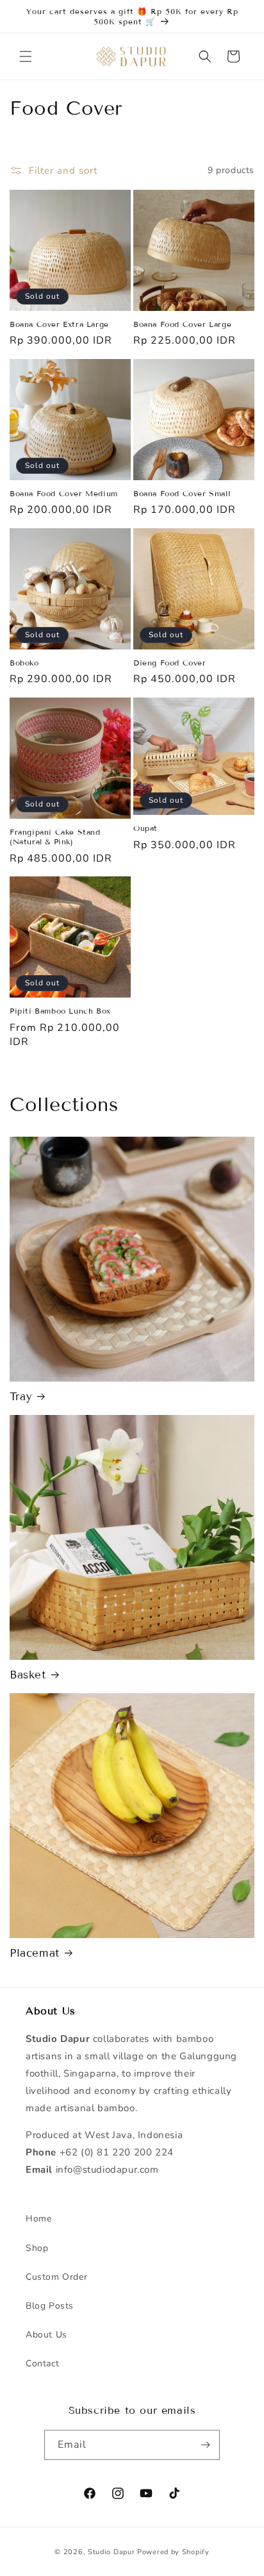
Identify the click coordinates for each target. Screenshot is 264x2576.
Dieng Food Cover (170, 663)
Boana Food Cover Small (182, 493)
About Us (46, 2335)
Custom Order (56, 2277)
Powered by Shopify (173, 2552)
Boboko (24, 663)
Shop (37, 2248)
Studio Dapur (111, 2552)
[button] (26, 56)
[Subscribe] (205, 2445)
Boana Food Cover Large (182, 324)
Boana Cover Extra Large (59, 324)
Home (38, 2219)
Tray (21, 1397)
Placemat (35, 1953)
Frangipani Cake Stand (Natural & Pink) (55, 837)
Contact (42, 2363)
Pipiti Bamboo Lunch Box (60, 1011)
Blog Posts (50, 2306)
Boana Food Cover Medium (64, 493)
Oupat (145, 828)
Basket (28, 1675)
